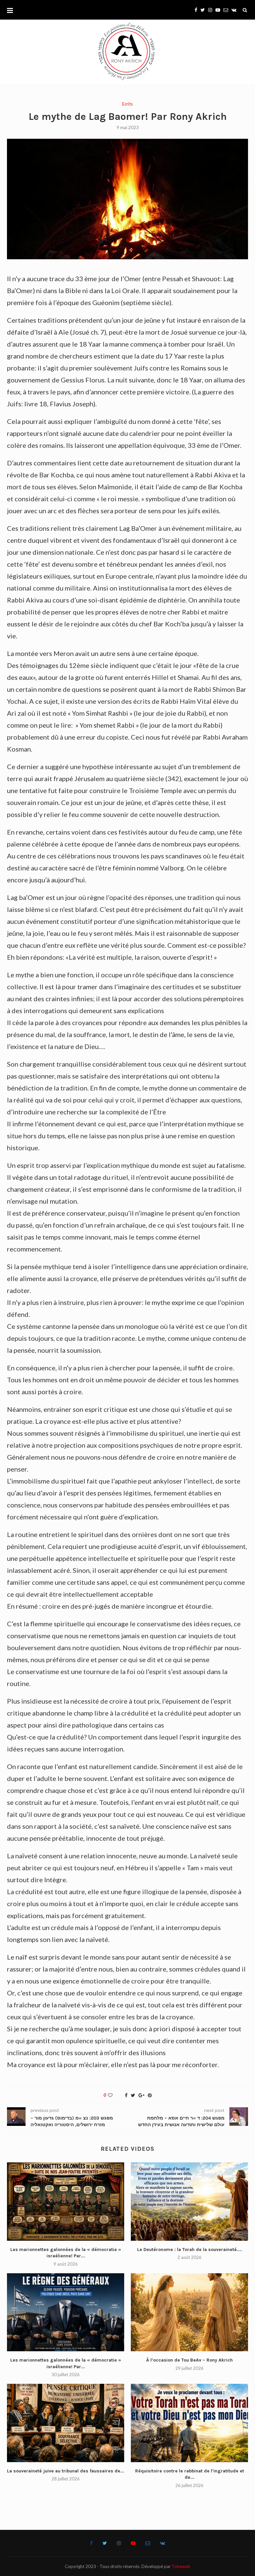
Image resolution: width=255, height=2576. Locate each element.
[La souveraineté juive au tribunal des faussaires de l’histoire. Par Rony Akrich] (66, 2423)
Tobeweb (181, 2566)
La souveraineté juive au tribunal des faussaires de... (66, 2471)
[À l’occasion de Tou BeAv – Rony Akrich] (189, 2312)
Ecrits (127, 104)
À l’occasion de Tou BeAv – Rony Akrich (189, 2360)
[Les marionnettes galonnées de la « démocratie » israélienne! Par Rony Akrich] (66, 2201)
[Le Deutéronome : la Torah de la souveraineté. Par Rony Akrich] (189, 2201)
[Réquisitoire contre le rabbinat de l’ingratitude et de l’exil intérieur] (189, 2423)
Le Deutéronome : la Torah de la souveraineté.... (190, 2250)
